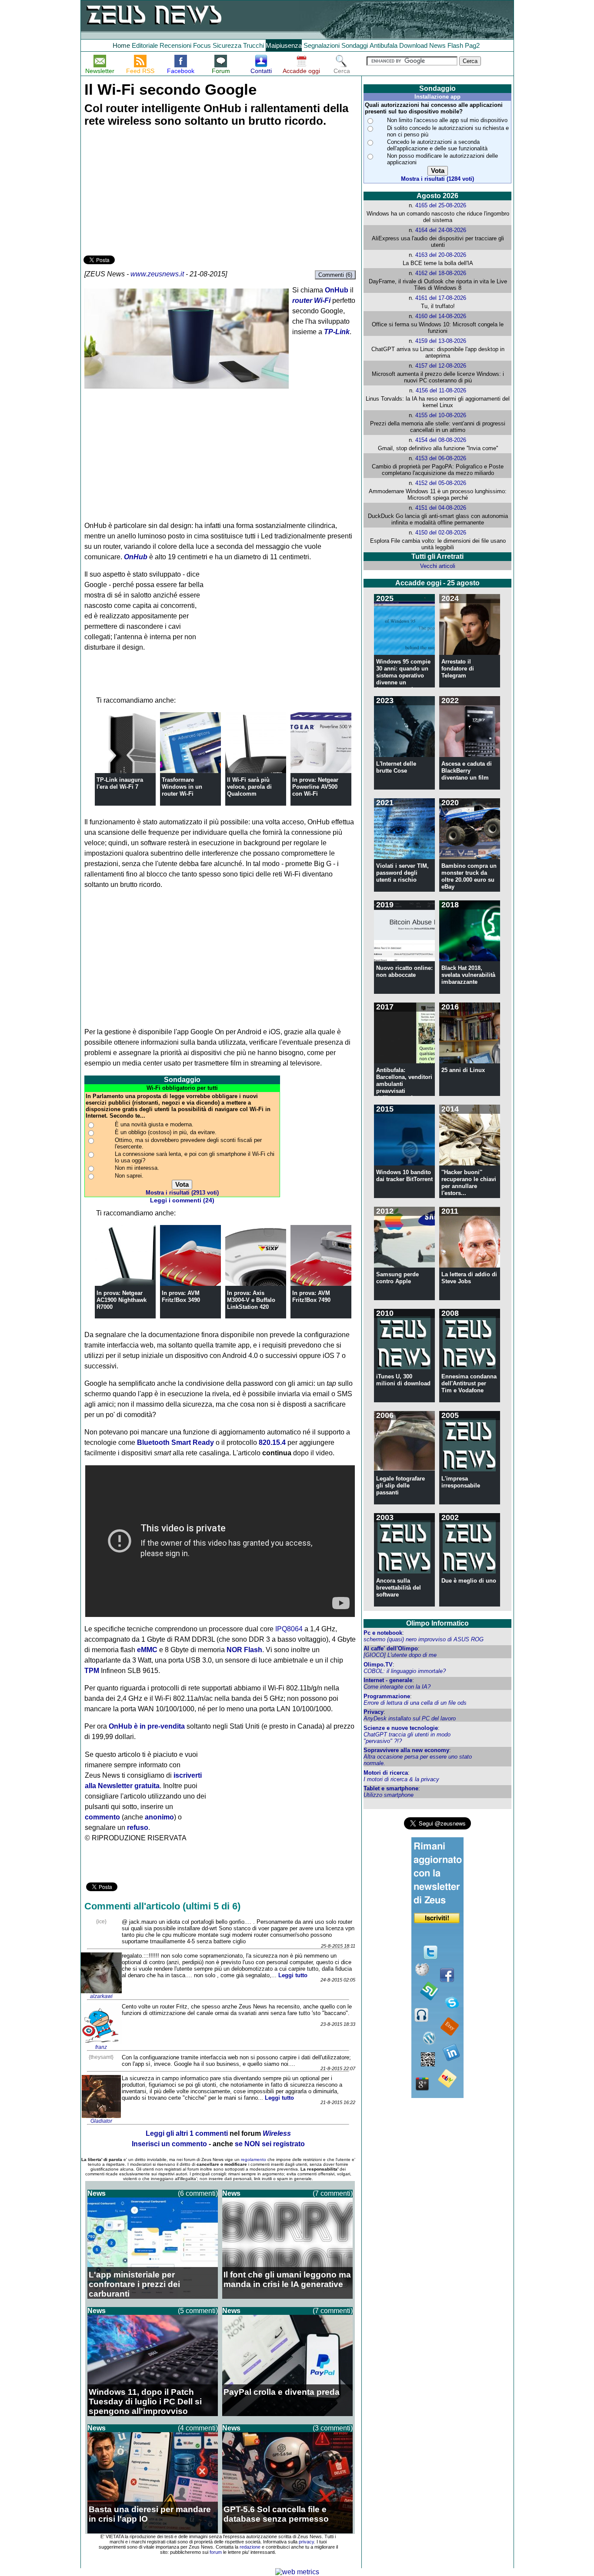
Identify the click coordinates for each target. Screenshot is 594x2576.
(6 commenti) (198, 2193)
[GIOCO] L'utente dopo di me (400, 1655)
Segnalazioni (322, 45)
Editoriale (145, 45)
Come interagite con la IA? (397, 1687)
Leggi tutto (293, 1975)
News (437, 45)
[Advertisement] (149, 193)
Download (413, 45)
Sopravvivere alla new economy (406, 1750)
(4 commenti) (198, 2428)
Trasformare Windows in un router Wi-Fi (182, 787)
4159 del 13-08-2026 (441, 341)
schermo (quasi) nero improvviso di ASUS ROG (424, 1639)
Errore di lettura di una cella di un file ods (415, 1703)
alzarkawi (101, 1996)
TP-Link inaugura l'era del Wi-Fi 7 (120, 783)
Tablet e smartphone (391, 1788)
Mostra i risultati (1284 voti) (437, 179)
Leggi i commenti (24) (182, 1200)
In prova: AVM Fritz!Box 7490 (311, 1296)
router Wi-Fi (311, 300)
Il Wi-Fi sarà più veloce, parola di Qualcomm (249, 787)
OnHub (337, 290)
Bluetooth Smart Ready (175, 1442)
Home (121, 45)
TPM (92, 1671)
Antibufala (384, 45)
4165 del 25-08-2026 (441, 205)
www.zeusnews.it (157, 274)
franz (101, 2047)
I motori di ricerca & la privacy (401, 1779)
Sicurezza (227, 45)
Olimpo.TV (378, 1665)
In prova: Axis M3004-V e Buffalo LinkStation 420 (251, 1300)
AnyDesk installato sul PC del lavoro (410, 1718)
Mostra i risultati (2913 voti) (182, 1193)
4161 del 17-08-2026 (441, 298)
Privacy (374, 1712)
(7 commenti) (333, 2193)
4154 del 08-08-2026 (441, 440)
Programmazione (387, 1696)
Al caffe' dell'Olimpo (391, 1648)
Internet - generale (388, 1680)
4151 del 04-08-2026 (441, 508)
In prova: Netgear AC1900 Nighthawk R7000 (122, 1300)
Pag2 (472, 45)
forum (216, 2552)
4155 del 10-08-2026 (441, 415)
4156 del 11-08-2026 (441, 390)
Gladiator (101, 2121)
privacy (306, 2542)
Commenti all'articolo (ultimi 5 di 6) (162, 1906)
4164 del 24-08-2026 (441, 230)
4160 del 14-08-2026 (441, 316)
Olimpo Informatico (437, 1623)
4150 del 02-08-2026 (441, 533)
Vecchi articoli (438, 566)
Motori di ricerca (386, 1773)
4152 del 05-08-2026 (441, 483)
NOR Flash (244, 1650)
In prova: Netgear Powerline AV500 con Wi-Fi (315, 787)
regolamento (254, 2159)
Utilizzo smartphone (389, 1795)
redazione (250, 2547)
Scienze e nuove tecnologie (401, 1728)
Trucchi (254, 45)
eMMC (147, 1650)
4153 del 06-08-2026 (441, 458)
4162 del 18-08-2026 (441, 273)
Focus (202, 45)
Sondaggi (355, 45)
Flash (455, 45)
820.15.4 (272, 1442)
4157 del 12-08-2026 (441, 366)
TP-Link (337, 332)
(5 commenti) (198, 2311)
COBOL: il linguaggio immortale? (405, 1671)
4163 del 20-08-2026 (441, 255)
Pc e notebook (383, 1633)
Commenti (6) (335, 275)
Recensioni (175, 45)
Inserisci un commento (169, 2144)
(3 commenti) (333, 2428)
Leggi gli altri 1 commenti (187, 2133)
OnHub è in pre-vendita (147, 1726)
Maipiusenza (284, 45)
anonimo (159, 1817)
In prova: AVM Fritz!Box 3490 (181, 1296)
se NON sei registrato (270, 2144)
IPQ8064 (289, 1629)
